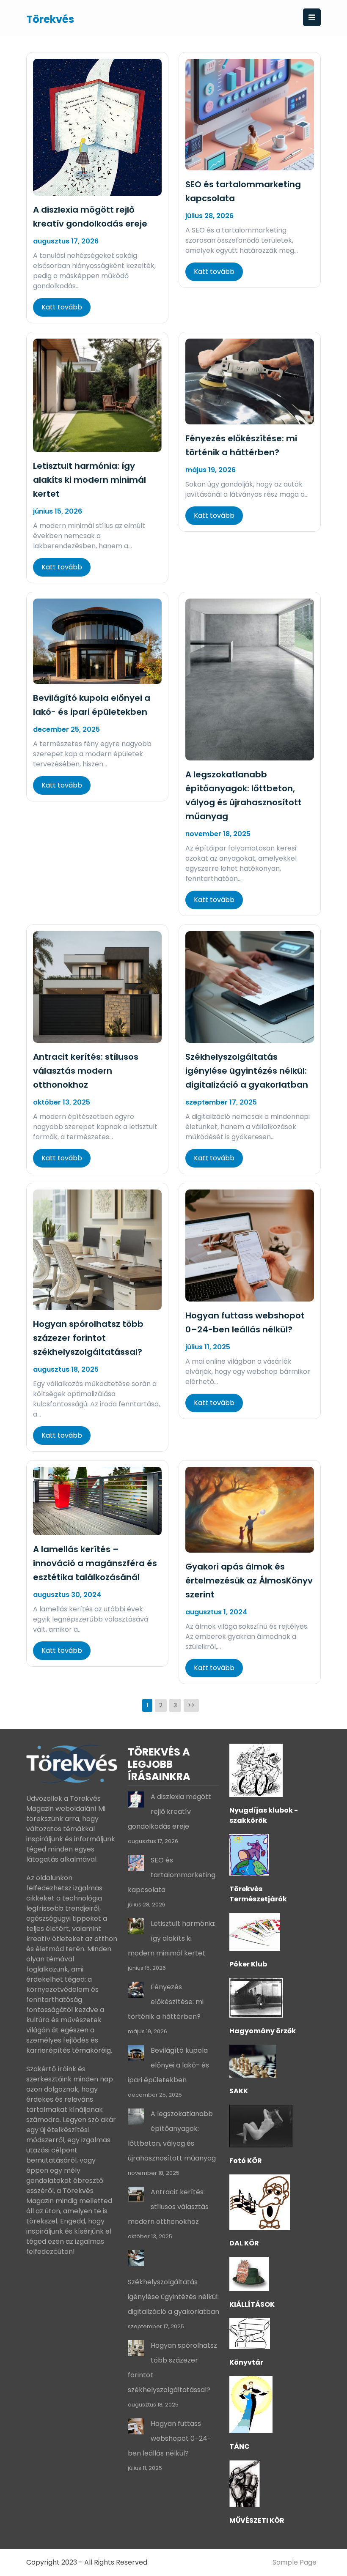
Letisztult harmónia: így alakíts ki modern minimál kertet (90, 480)
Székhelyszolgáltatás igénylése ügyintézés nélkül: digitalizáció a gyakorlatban (247, 1071)
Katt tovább (62, 307)
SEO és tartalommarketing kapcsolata (172, 1875)
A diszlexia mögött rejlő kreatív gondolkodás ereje (169, 1812)
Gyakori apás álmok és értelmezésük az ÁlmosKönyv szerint (249, 1581)
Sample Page (295, 2562)
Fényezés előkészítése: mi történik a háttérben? (166, 2002)
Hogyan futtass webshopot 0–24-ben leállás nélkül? (169, 2438)
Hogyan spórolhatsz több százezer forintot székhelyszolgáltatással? (88, 1338)
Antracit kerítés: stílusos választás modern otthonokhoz (86, 1071)
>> (191, 1705)
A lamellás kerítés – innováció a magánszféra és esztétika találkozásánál (95, 1563)
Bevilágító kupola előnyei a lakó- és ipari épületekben (168, 2065)
